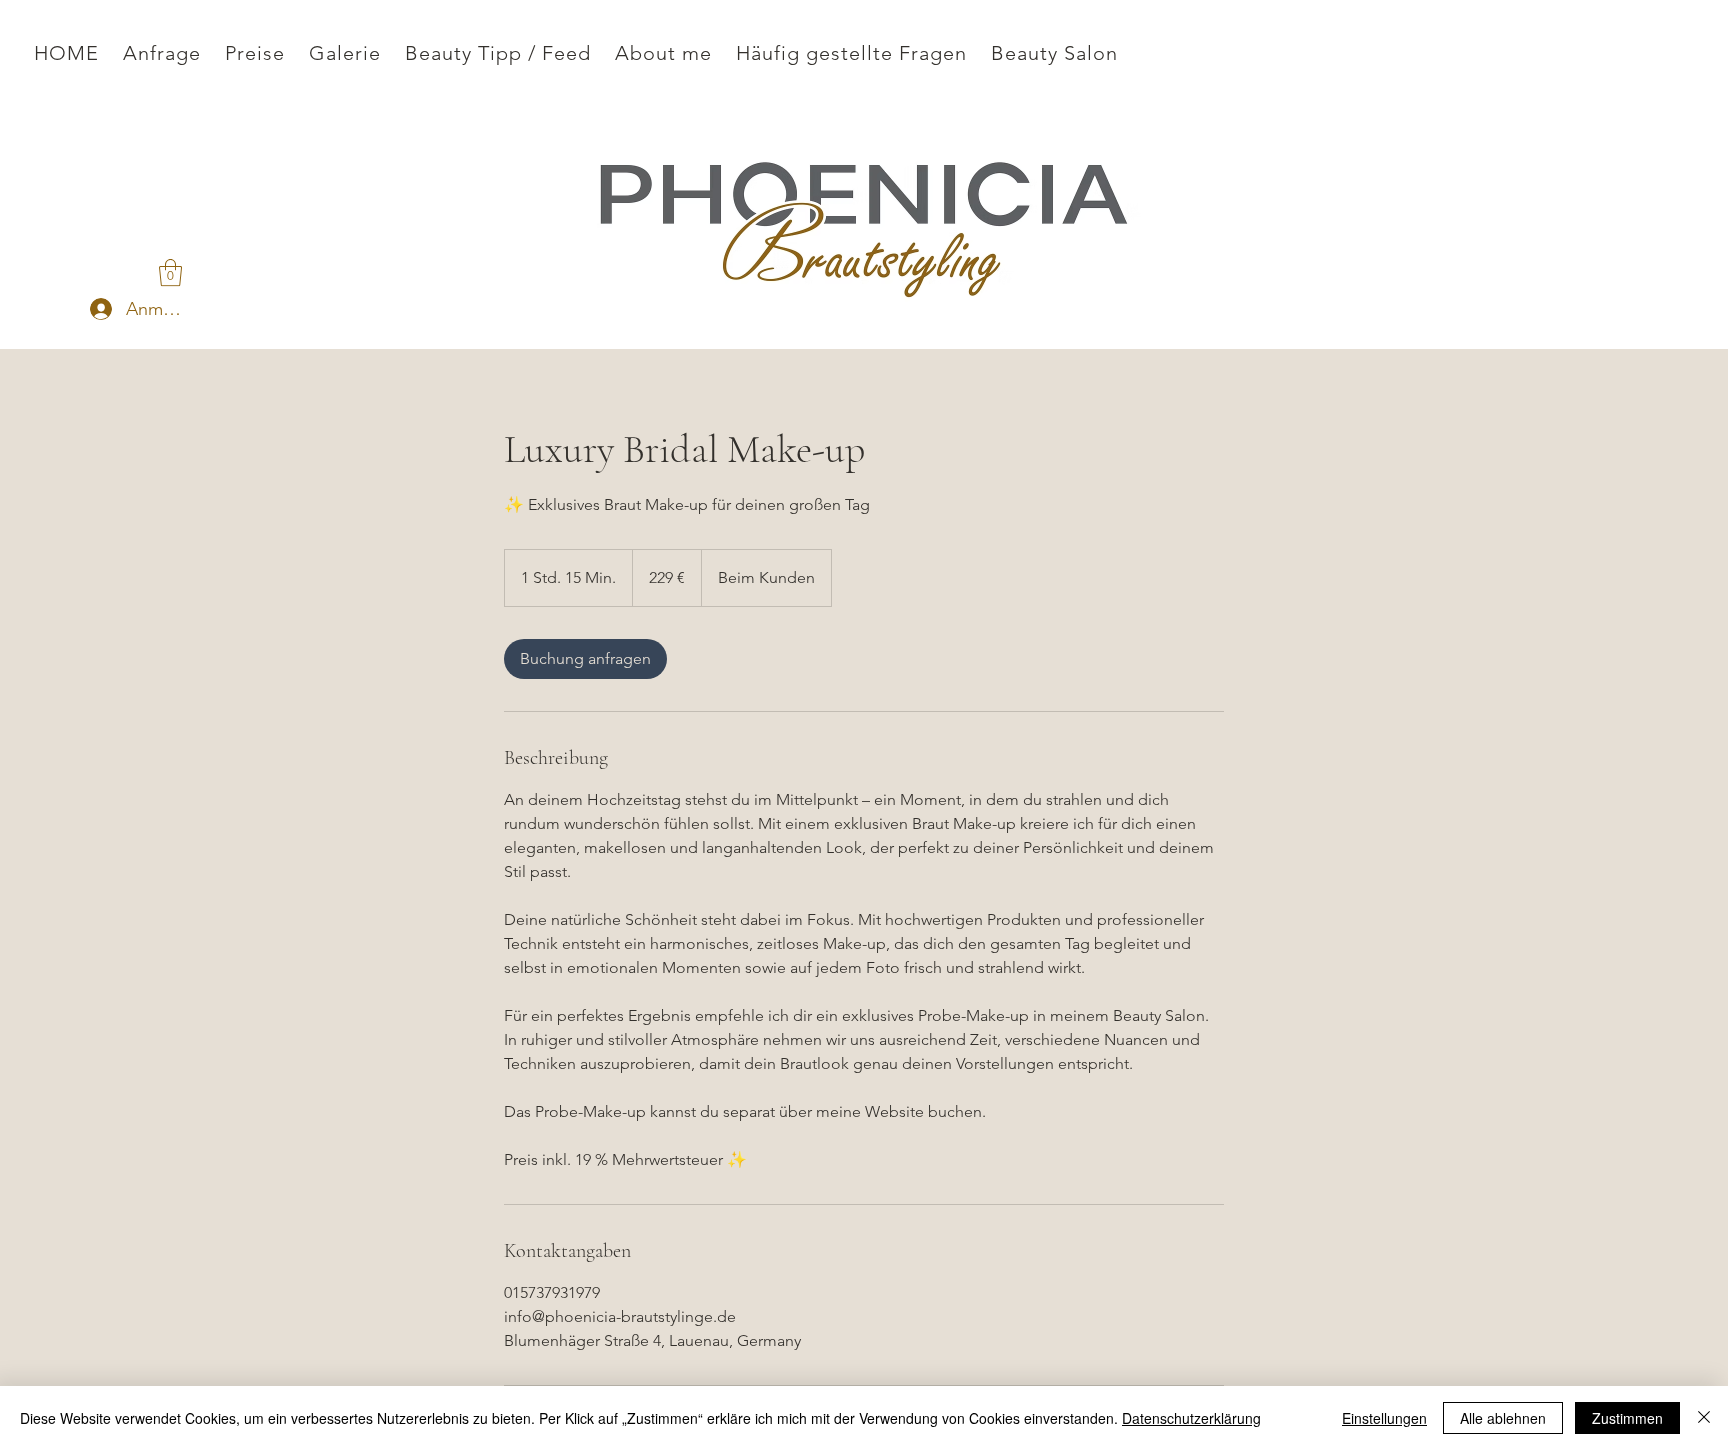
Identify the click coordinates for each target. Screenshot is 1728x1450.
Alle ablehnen (1503, 1418)
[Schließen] (1704, 1418)
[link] (585, 659)
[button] (170, 272)
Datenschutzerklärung (1191, 1418)
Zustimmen (1627, 1418)
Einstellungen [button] (1384, 1418)
